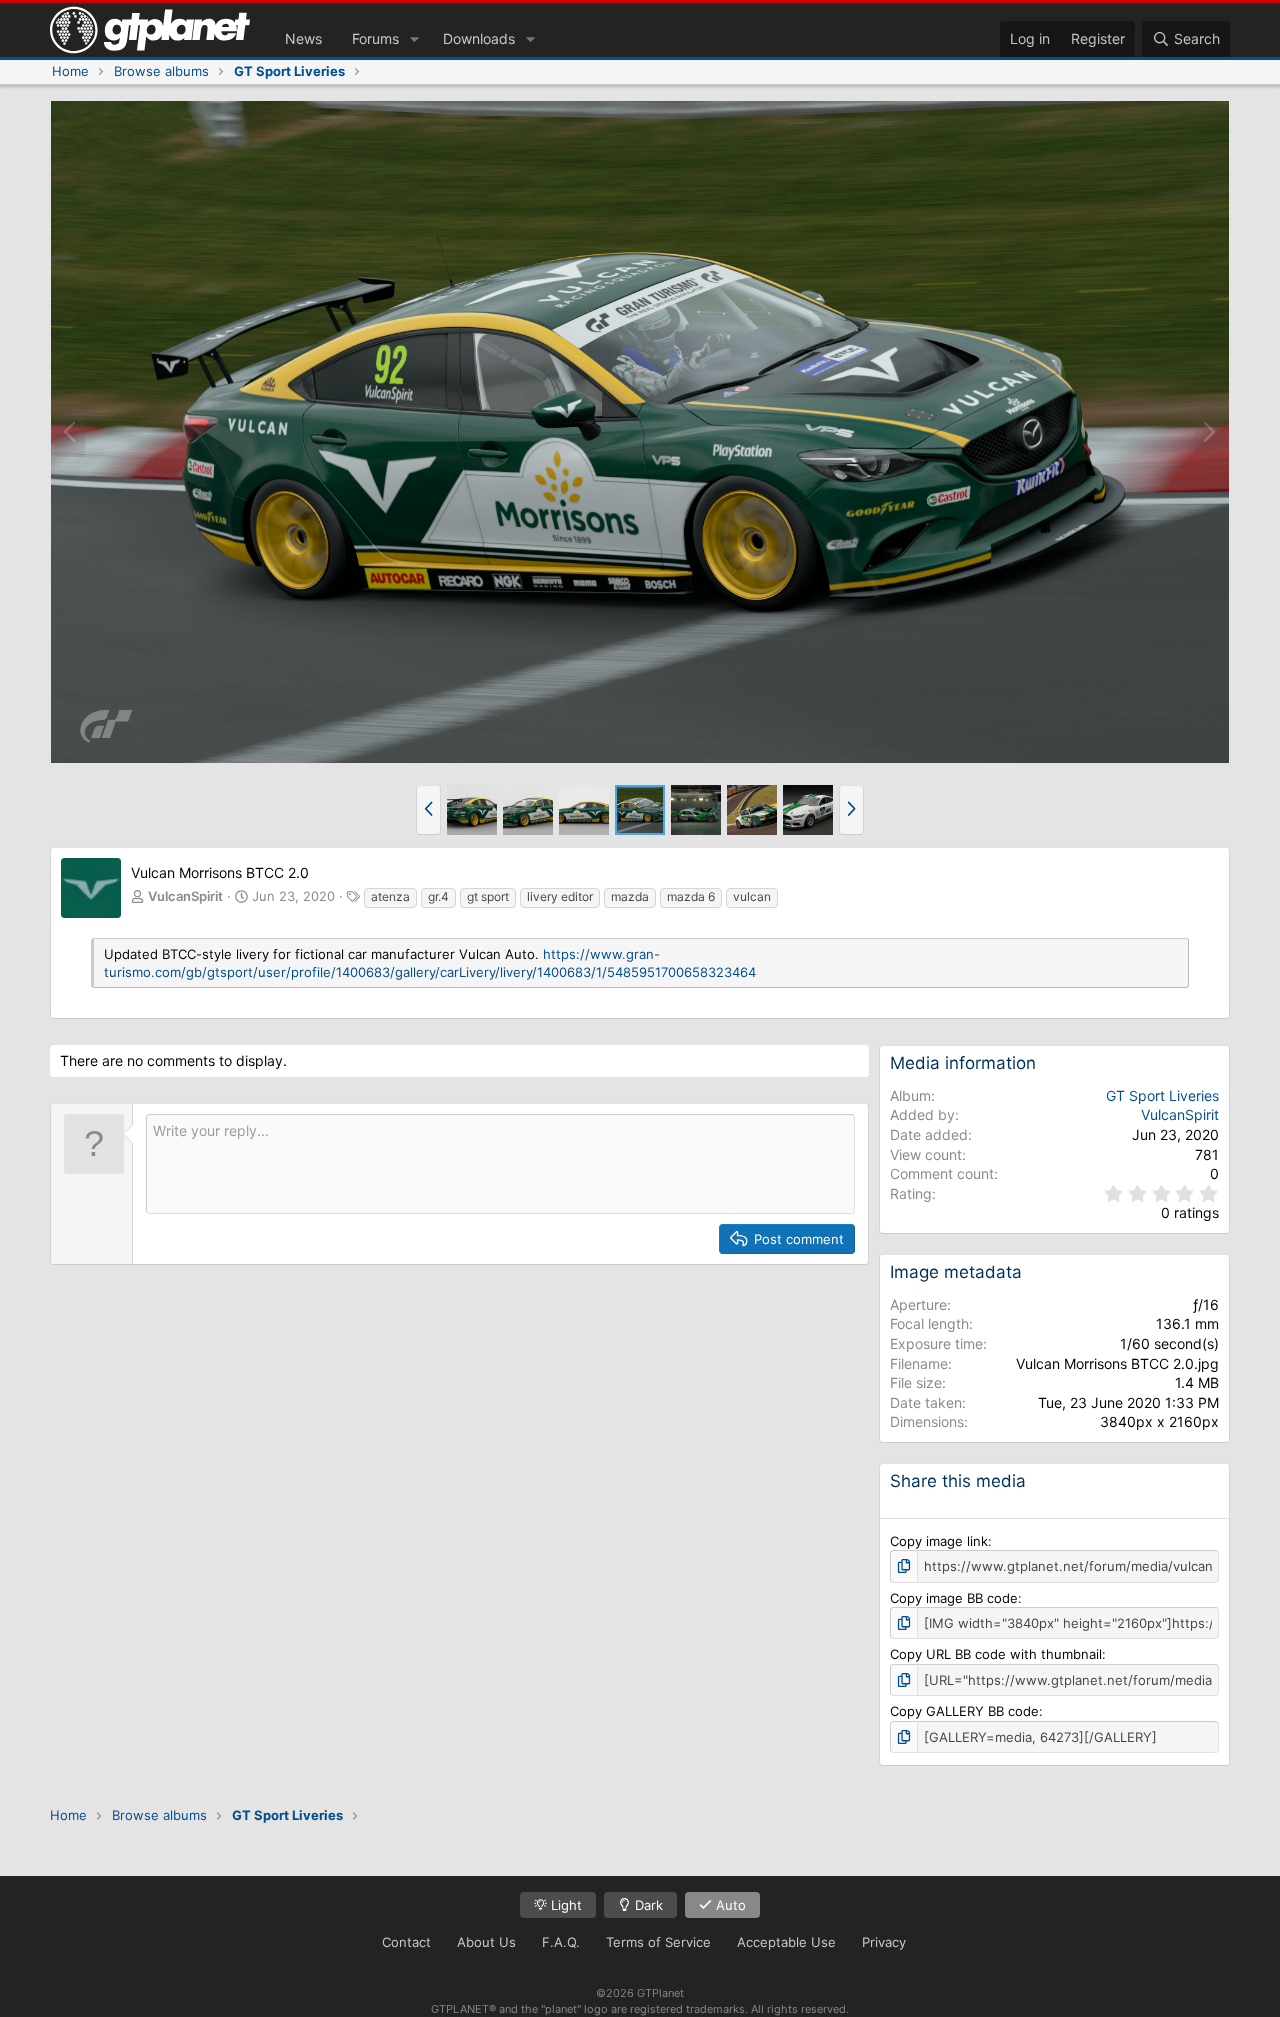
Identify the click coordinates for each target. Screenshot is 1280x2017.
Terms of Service (658, 1942)
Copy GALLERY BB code (964, 1711)
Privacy (884, 1942)
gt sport (488, 896)
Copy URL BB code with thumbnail (996, 1654)
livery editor (560, 896)
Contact (406, 1942)
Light (564, 1905)
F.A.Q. (561, 1942)
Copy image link (939, 1541)
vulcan (752, 896)
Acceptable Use (786, 1942)
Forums (375, 38)
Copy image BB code (954, 1598)
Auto (729, 1905)
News (303, 38)
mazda (630, 896)
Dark (647, 1905)
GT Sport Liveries (1162, 1095)
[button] (414, 39)
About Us (486, 1942)
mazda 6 (691, 896)
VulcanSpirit (185, 896)
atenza (390, 896)
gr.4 (438, 896)
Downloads (479, 38)
